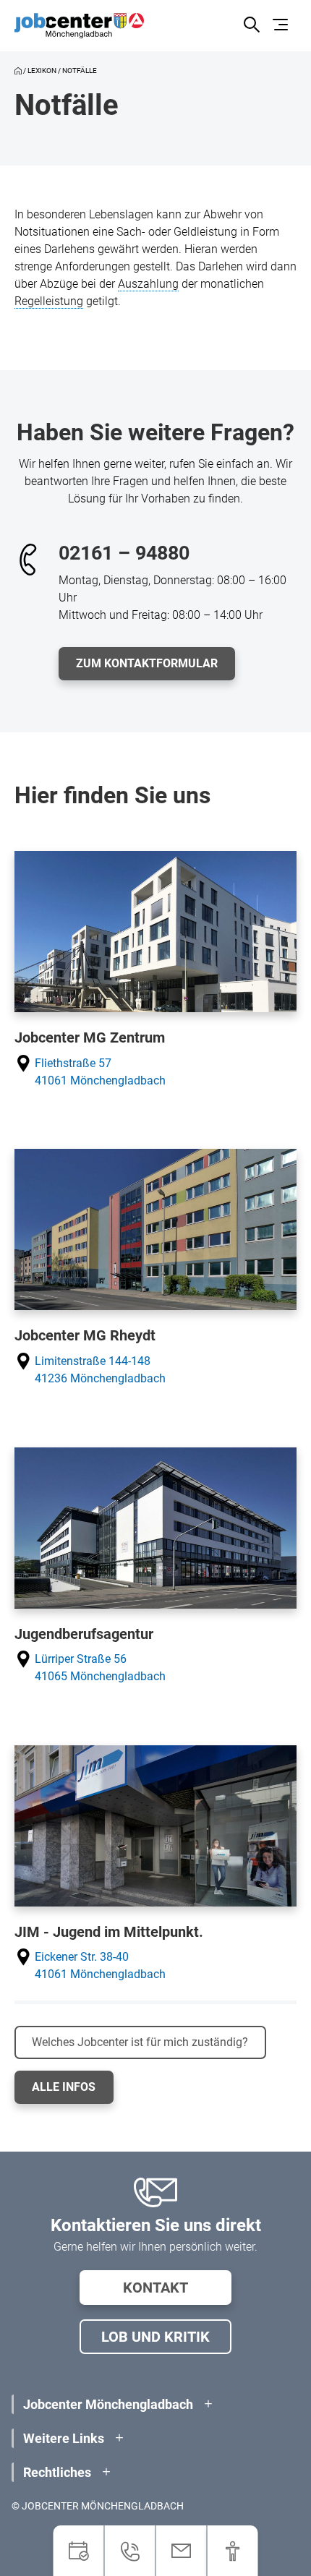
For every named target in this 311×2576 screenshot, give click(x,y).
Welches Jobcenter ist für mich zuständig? (140, 2042)
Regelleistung (49, 301)
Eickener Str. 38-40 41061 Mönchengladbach (100, 1965)
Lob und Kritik (155, 2337)
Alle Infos (64, 2087)
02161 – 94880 (124, 553)
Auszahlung (148, 284)
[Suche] (251, 26)
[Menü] (282, 26)
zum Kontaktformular (147, 663)
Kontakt (155, 2288)
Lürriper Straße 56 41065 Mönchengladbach (100, 1668)
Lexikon (42, 70)
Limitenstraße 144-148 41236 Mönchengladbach (100, 1370)
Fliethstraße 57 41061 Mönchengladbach (100, 1072)
